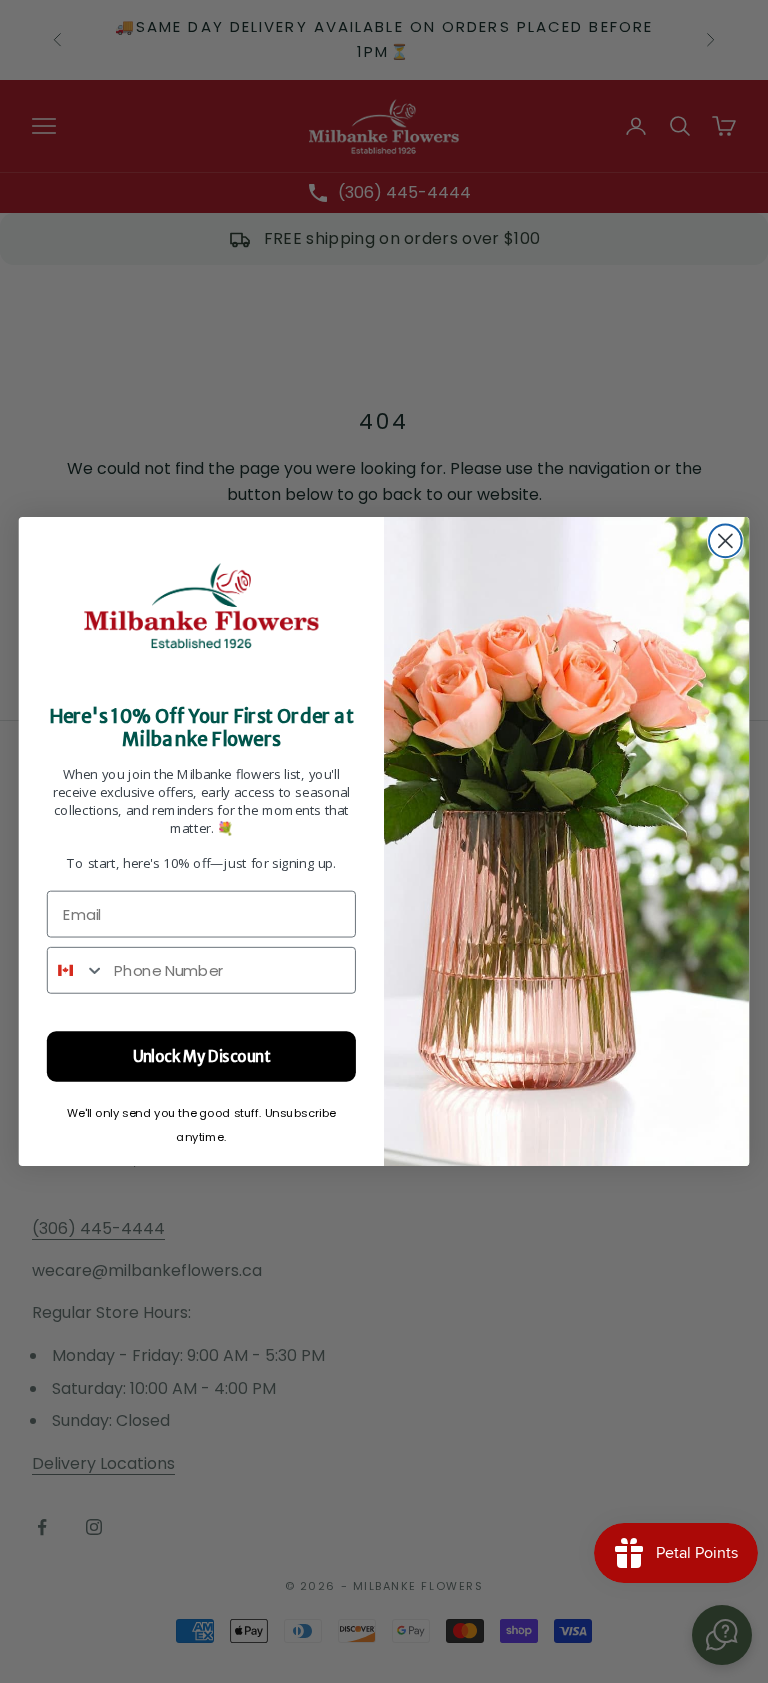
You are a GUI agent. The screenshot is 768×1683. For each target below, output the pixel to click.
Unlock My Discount (202, 1056)
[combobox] (76, 970)
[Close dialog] (725, 540)
